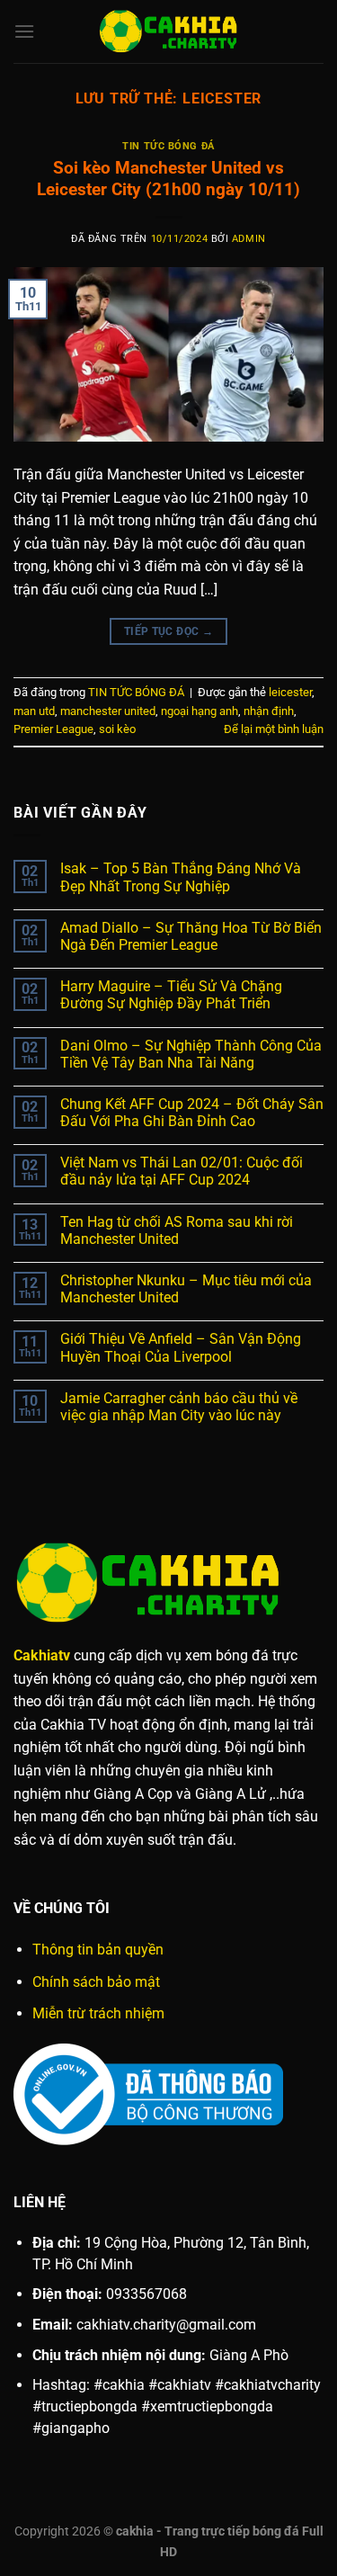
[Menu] (24, 31)
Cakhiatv (42, 1655)
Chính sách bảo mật (96, 1982)
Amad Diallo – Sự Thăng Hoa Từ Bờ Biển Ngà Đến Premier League (191, 936)
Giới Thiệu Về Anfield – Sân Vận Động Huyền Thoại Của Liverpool (181, 1347)
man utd (34, 711)
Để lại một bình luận (274, 729)
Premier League (53, 729)
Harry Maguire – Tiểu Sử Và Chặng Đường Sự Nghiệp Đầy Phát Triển (171, 995)
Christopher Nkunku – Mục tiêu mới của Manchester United (186, 1289)
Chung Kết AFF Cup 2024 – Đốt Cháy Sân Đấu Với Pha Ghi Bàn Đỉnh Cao (192, 1113)
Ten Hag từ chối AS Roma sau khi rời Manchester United (177, 1230)
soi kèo (117, 729)
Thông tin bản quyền (98, 1950)
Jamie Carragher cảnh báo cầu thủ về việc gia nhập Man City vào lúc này (179, 1407)
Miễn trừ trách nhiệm (98, 2013)
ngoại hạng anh (200, 711)
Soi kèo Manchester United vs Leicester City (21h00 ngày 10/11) (168, 179)
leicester (290, 692)
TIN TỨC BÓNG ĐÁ (168, 146)
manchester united (108, 711)
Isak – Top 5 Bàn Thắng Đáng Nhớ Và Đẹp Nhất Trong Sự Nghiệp (181, 877)
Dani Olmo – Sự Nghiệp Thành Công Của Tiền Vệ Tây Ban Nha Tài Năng (191, 1054)
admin (249, 239)
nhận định (269, 711)
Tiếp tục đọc (168, 631)
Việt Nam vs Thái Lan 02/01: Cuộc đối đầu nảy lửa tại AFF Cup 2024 (182, 1171)
